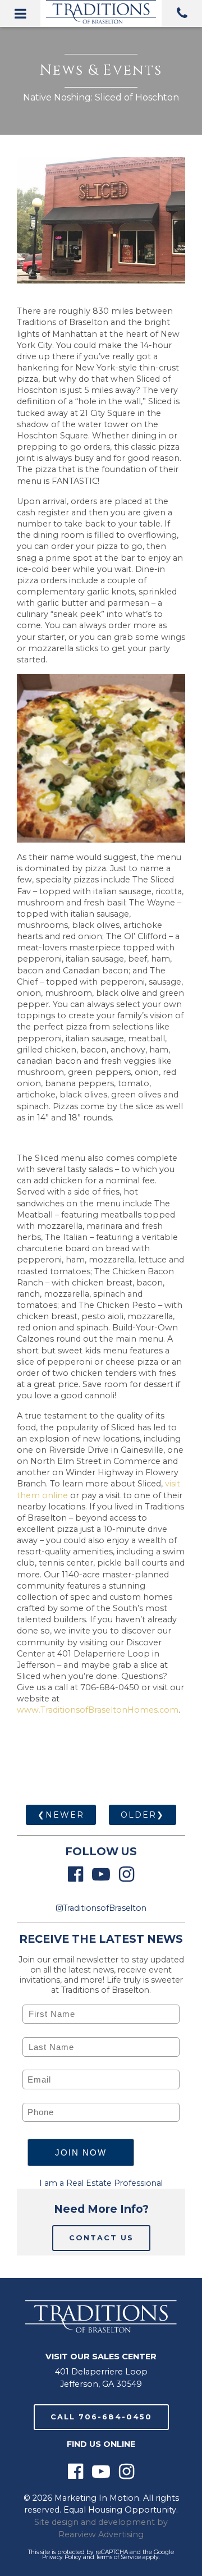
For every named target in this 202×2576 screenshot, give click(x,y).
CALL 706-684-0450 (101, 2417)
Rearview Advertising (101, 2534)
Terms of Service (118, 2557)
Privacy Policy (62, 2557)
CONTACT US (101, 2238)
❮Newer (61, 1815)
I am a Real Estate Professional (101, 2183)
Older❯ (143, 1815)
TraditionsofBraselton (105, 1908)
